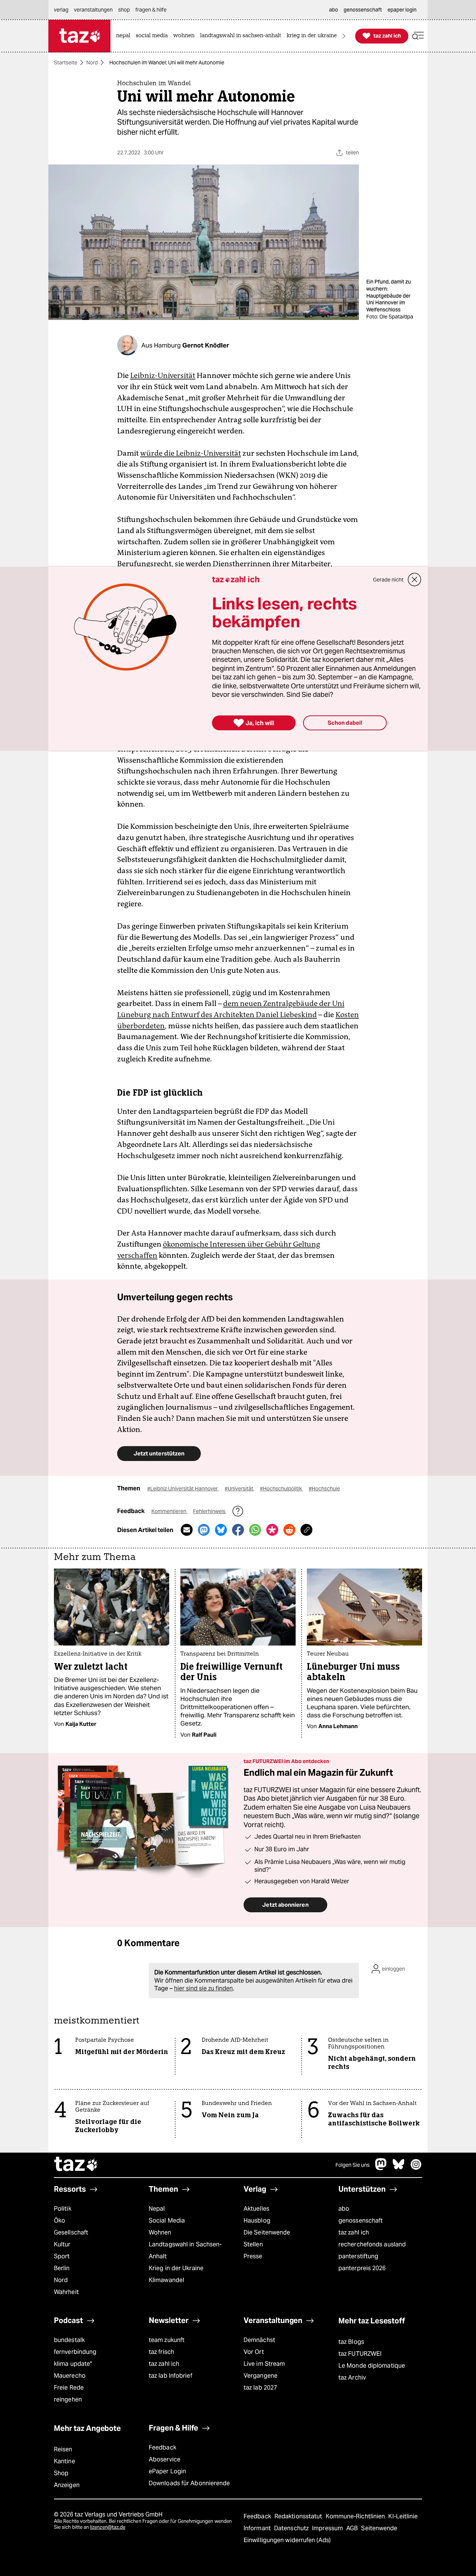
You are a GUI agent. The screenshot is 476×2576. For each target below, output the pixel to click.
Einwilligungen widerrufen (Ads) (287, 2540)
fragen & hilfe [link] (151, 10)
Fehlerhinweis (210, 1511)
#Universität (239, 1489)
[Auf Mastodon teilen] (204, 1530)
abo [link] (334, 10)
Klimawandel (166, 2280)
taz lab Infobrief (171, 2376)
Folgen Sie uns (353, 2165)
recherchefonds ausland (372, 2244)
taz (76, 2165)
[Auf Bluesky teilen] (221, 1530)
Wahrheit (66, 2292)
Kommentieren (169, 1511)
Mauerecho (70, 2376)
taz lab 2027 (260, 2388)
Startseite (66, 63)
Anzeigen (67, 2485)
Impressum (328, 2528)
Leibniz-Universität (163, 375)
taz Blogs (351, 2342)
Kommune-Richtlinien (356, 2516)
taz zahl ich (354, 2232)
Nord (92, 63)
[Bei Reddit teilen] (289, 1530)
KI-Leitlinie (403, 2516)
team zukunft (167, 2340)
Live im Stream (264, 2364)
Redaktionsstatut (299, 2516)
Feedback (163, 2447)
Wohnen (160, 2232)
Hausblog (257, 2221)
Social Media (167, 2221)
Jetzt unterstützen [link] (159, 1453)
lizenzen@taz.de (108, 2527)
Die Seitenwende (267, 2232)
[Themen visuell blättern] (344, 36)
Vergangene (260, 2376)
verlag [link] (61, 10)
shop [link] (124, 10)
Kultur (62, 2244)
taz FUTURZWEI (360, 2354)
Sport (62, 2256)
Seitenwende (379, 2528)
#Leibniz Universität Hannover (183, 1489)
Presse (253, 2256)
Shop (61, 2473)
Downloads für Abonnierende (189, 2483)
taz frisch (161, 2352)
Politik (63, 2209)
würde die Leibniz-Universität (191, 453)
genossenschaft (361, 2221)
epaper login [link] (402, 10)
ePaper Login (167, 2471)
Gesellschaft (71, 2232)
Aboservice (165, 2459)
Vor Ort (254, 2352)
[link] (125, 36)
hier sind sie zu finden (203, 1988)
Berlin (62, 2268)
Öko (59, 2221)
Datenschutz (292, 2528)
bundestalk (69, 2340)
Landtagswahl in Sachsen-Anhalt (185, 2250)
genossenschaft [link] (363, 10)
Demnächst (259, 2340)
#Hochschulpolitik (282, 1489)
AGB (353, 2528)
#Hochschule (324, 1489)
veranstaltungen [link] (93, 10)
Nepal (157, 2209)
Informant (258, 2528)
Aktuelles (256, 2209)
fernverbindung (75, 2352)
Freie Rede (69, 2388)
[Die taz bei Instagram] (416, 2168)
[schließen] (415, 580)
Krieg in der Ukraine (176, 2268)
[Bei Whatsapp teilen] (255, 1530)
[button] (418, 36)
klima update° (73, 2364)
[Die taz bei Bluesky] (399, 2168)
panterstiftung (358, 2256)
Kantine (65, 2461)
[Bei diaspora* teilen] (272, 1530)
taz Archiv (352, 2378)
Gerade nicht (388, 580)
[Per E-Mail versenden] (187, 1530)
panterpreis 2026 (362, 2268)
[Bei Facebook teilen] (238, 1530)
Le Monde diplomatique (372, 2366)
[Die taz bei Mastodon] (381, 2168)
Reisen (63, 2449)
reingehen (68, 2399)
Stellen (253, 2244)
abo (344, 2209)
